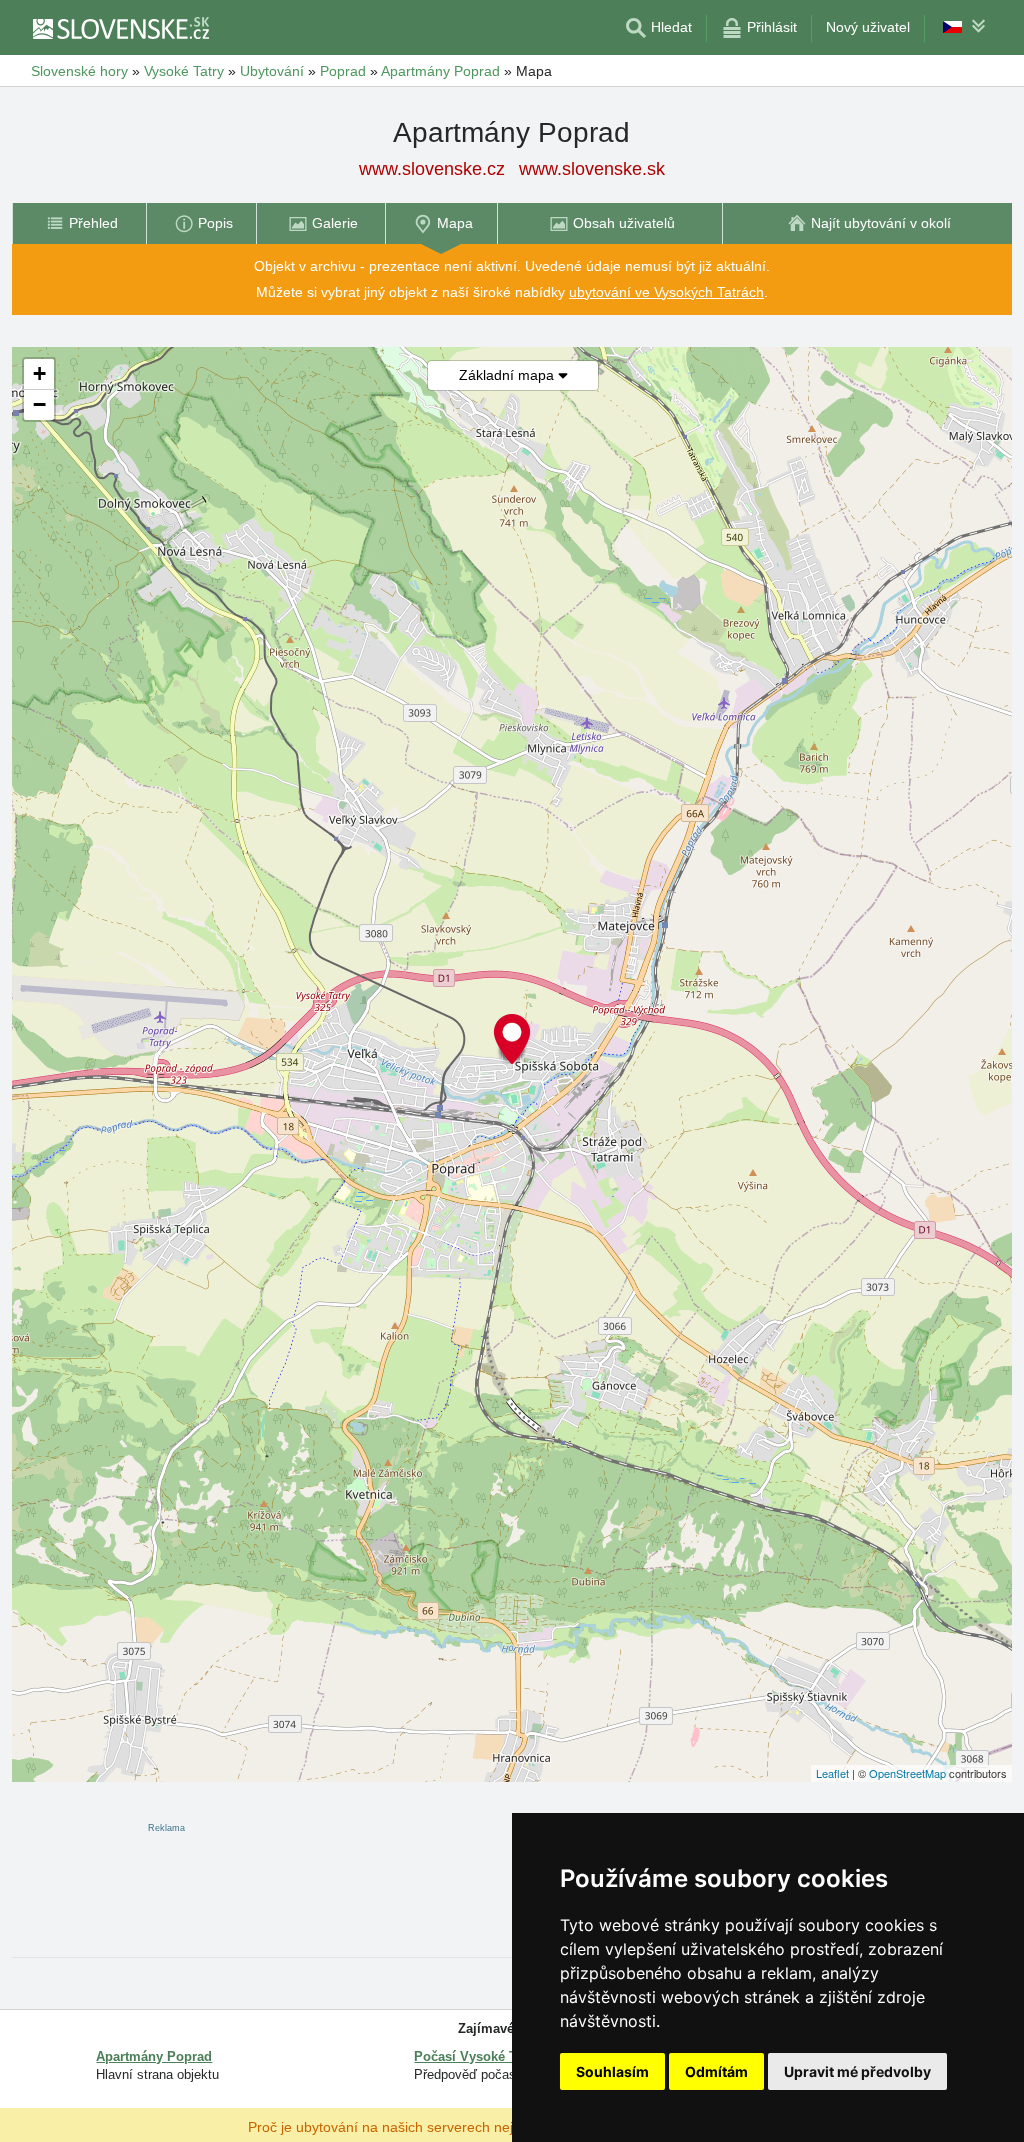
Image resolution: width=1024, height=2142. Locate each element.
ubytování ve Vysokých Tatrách (666, 292)
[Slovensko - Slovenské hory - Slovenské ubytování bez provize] (120, 28)
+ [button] (39, 373)
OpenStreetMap (907, 1773)
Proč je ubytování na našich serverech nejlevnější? (408, 2126)
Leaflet (832, 1773)
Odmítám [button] (716, 2071)
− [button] (39, 404)
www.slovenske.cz (432, 169)
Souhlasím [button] (612, 2071)
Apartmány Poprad (154, 2056)
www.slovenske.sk (592, 169)
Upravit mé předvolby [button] (857, 2071)
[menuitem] (79, 223)
